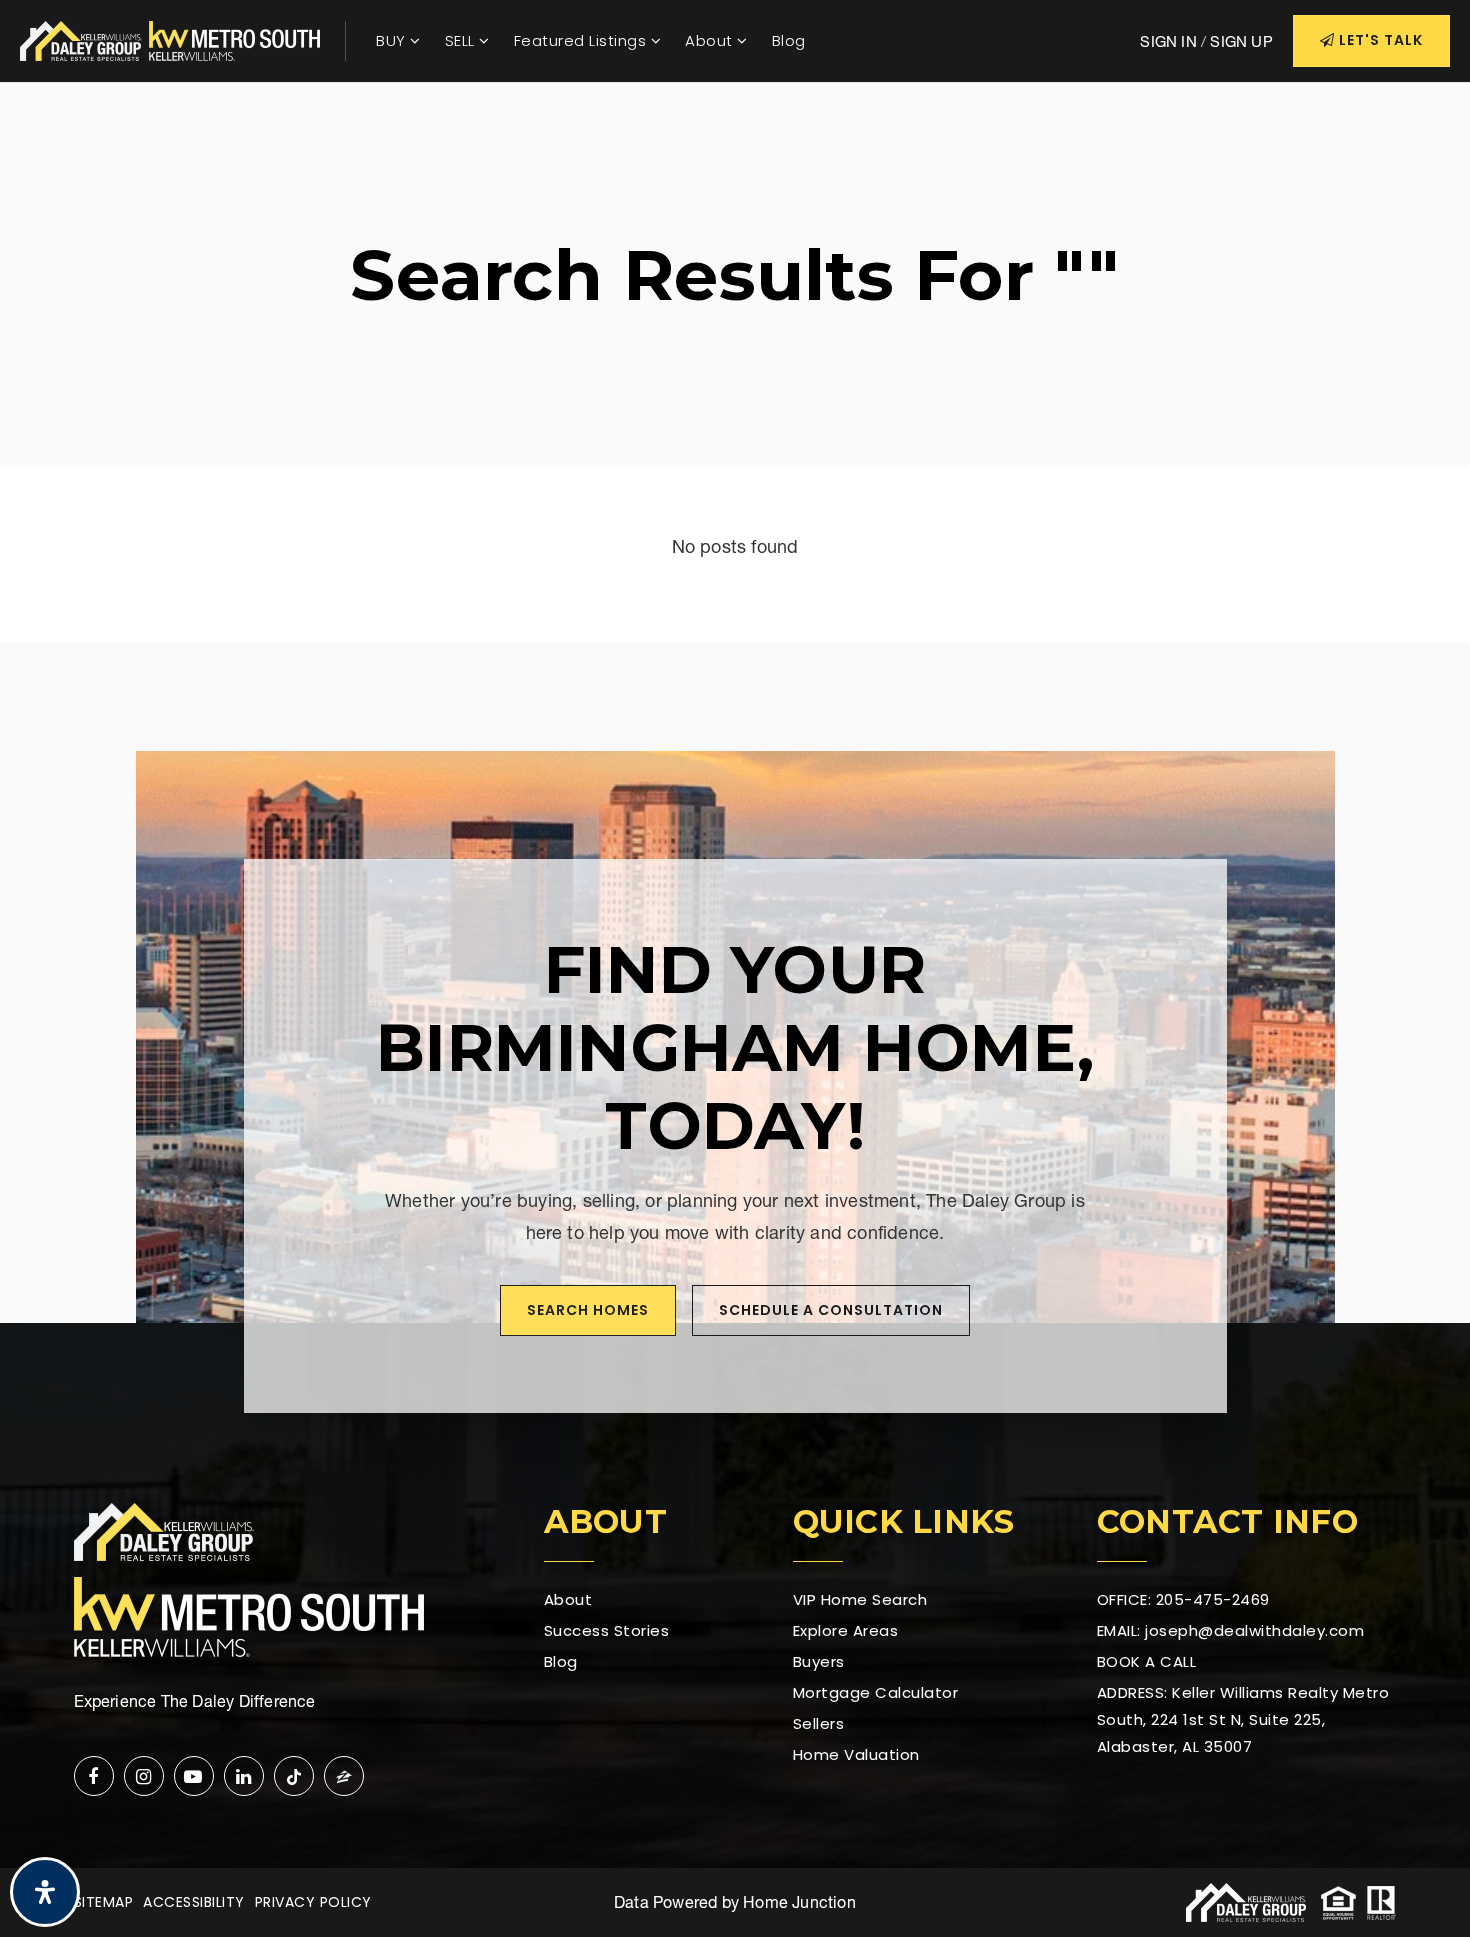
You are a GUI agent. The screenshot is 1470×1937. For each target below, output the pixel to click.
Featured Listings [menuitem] (582, 40)
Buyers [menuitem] (819, 1661)
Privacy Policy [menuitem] (313, 1902)
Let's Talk (1379, 40)
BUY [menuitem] (393, 40)
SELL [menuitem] (462, 40)
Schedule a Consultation (831, 1310)
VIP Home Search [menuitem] (860, 1599)
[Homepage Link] (170, 38)
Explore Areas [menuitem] (846, 1630)
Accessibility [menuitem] (194, 1902)
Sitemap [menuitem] (104, 1902)
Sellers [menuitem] (819, 1723)
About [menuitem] (711, 40)
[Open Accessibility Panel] (45, 1892)
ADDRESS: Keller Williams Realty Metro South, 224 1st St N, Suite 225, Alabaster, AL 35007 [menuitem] (1243, 1719)
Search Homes (588, 1310)
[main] (735, 363)
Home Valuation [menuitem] (856, 1754)
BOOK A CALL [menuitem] (1147, 1661)
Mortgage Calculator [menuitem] (876, 1692)
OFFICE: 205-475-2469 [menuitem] (1183, 1599)
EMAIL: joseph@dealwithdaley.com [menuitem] (1231, 1630)
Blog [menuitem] (789, 40)
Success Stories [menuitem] (607, 1630)
